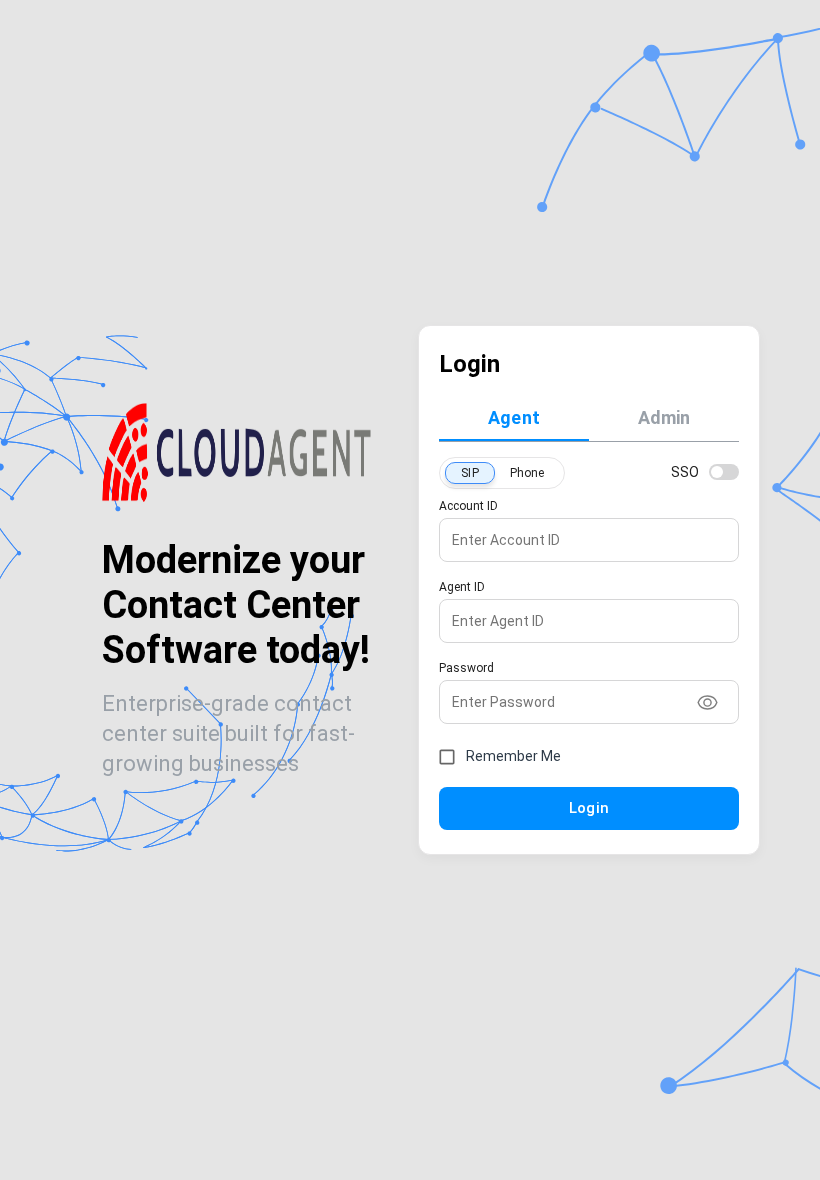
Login (589, 808)
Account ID (468, 506)
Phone (527, 473)
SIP (470, 473)
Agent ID (462, 587)
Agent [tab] (514, 417)
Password (466, 668)
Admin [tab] (664, 417)
